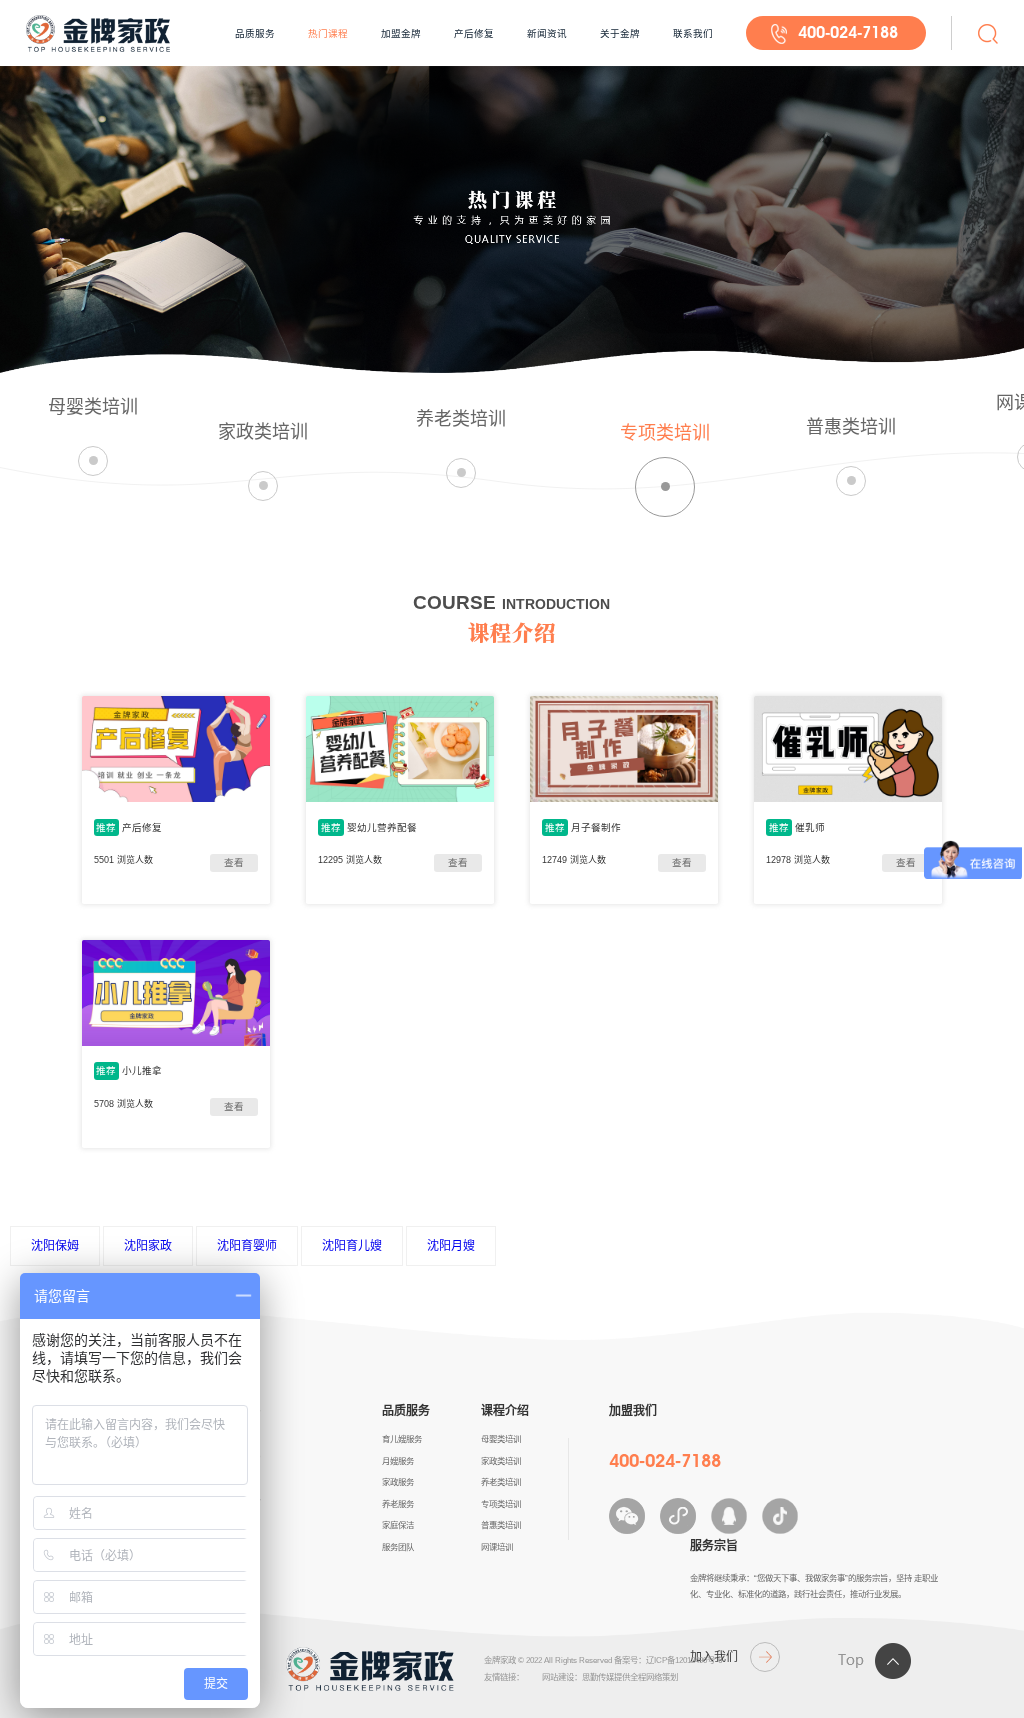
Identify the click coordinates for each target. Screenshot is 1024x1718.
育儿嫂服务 (402, 1439)
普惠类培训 (501, 1525)
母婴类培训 (501, 1439)
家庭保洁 (398, 1525)
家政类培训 (501, 1461)
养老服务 (398, 1504)
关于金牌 (620, 33)
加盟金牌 (401, 33)
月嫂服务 (398, 1461)
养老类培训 (501, 1482)
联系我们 (693, 33)
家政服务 (398, 1482)
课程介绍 (505, 1411)
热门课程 (328, 33)
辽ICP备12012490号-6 (684, 1660)
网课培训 (497, 1547)
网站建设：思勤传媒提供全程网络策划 (610, 1677)
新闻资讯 (547, 33)
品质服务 (255, 33)
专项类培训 (501, 1504)
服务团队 (398, 1547)
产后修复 (474, 33)
